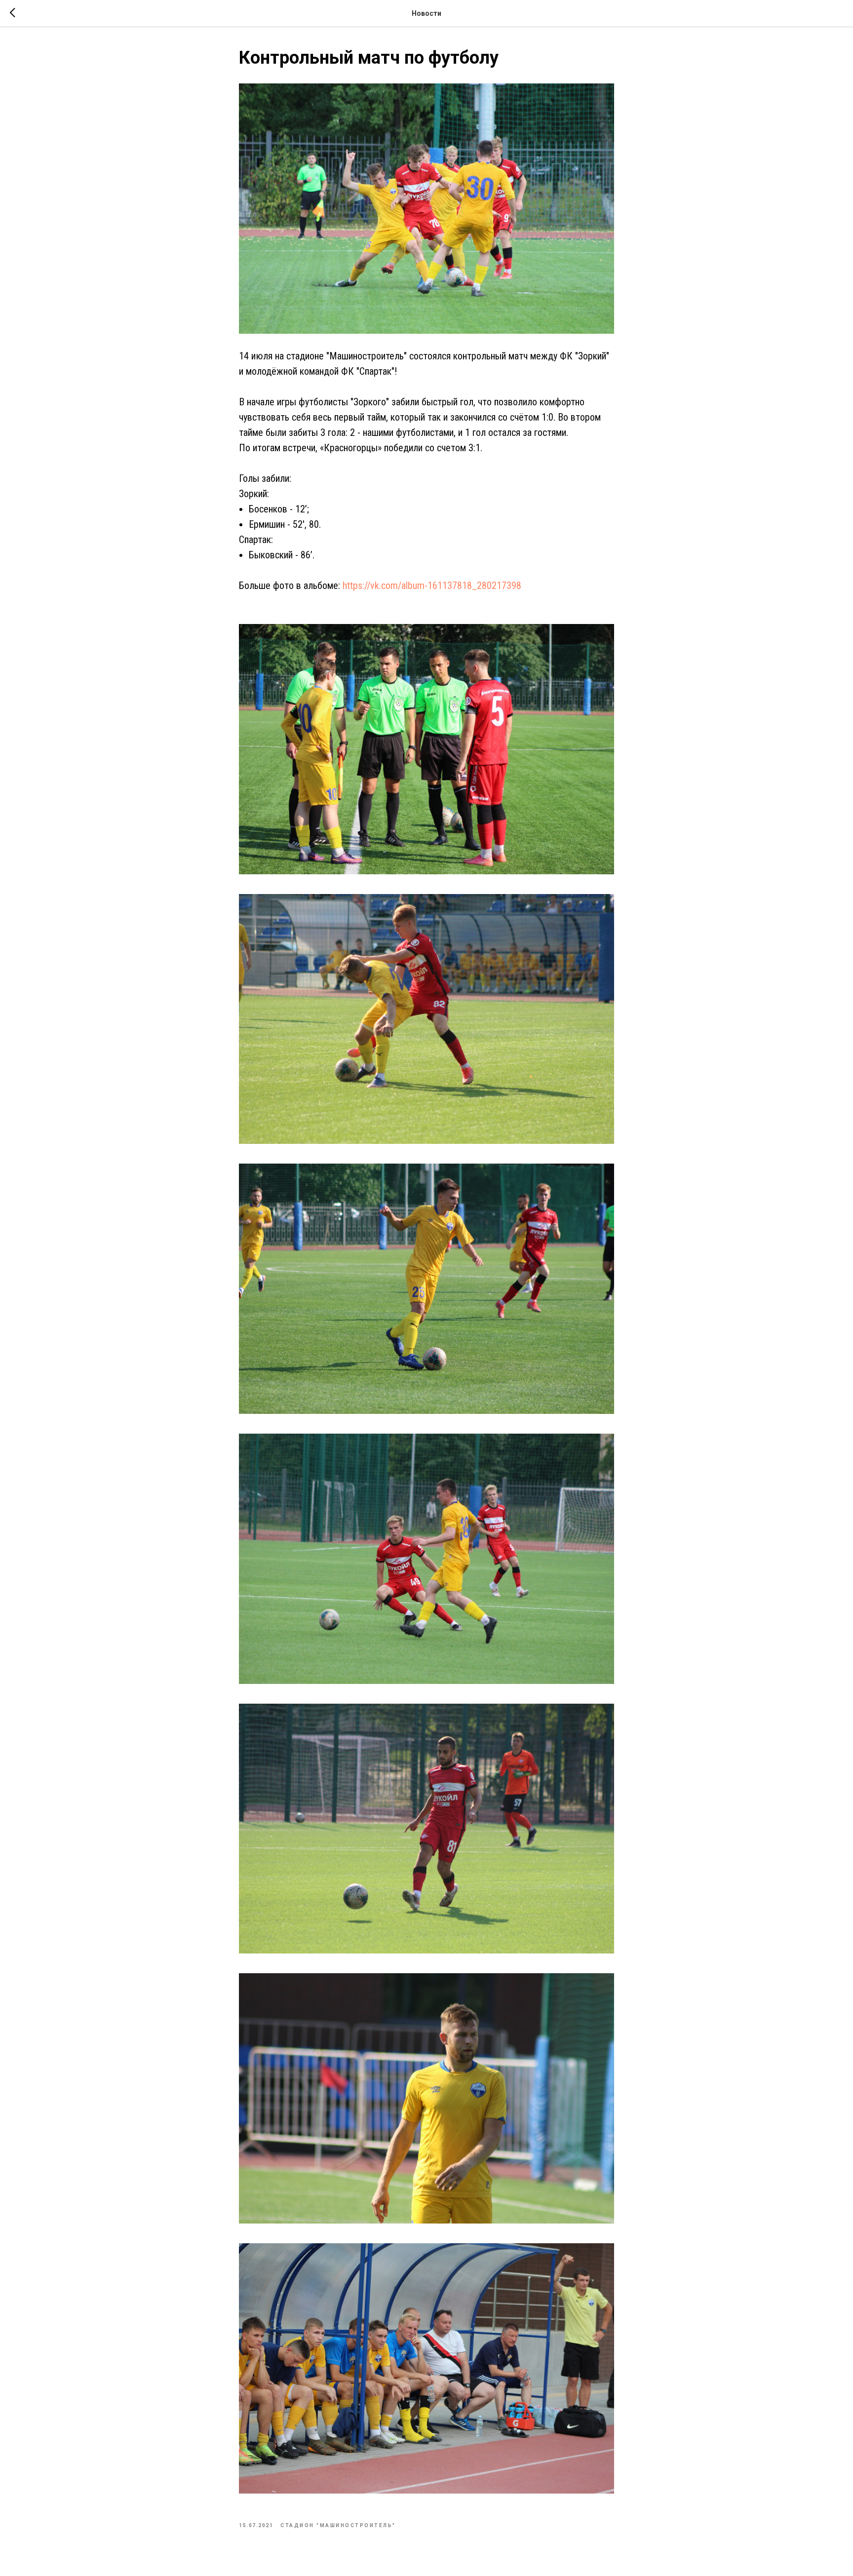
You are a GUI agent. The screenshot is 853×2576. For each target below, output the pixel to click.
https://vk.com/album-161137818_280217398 (432, 585)
